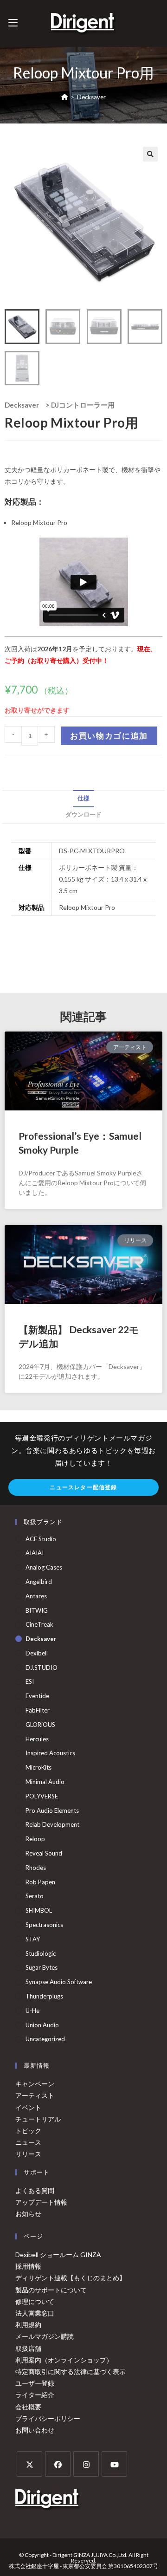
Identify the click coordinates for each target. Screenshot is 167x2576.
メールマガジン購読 (45, 2336)
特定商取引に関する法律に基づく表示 (71, 2372)
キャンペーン (35, 2084)
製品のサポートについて (51, 2290)
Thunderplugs (44, 1996)
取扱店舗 (28, 2348)
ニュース (28, 2142)
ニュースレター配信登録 (83, 1487)
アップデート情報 (41, 2202)
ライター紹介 (35, 2395)
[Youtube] (114, 2464)
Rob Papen (40, 1882)
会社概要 (28, 2407)
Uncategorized (45, 2039)
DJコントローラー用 (83, 405)
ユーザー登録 (35, 2383)
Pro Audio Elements (52, 1810)
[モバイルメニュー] (13, 23)
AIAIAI (35, 1553)
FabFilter (38, 1710)
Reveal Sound (44, 1853)
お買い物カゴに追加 (109, 736)
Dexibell (37, 1653)
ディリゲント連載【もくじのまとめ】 (71, 2278)
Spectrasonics (44, 1925)
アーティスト (35, 2095)
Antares (36, 1596)
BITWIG (37, 1610)
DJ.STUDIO (42, 1668)
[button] (150, 154)
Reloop (35, 1839)
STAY (33, 1939)
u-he (32, 2011)
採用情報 (28, 2266)
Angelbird (39, 1582)
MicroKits (39, 1767)
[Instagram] (86, 2464)
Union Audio (42, 2025)
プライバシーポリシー (48, 2418)
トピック (28, 2131)
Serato (35, 1896)
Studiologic (41, 1953)
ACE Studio (41, 1539)
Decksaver (91, 97)
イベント (28, 2107)
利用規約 (28, 2325)
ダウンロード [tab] (83, 814)
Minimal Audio (45, 1782)
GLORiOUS (40, 1725)
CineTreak (39, 1624)
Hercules (37, 1739)
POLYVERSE (42, 1796)
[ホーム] (65, 97)
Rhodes (36, 1868)
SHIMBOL (39, 1910)
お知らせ (28, 2214)
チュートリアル (38, 2119)
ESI (30, 1681)
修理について (35, 2301)
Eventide (37, 1696)
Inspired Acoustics (50, 1753)
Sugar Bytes (42, 1967)
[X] (29, 2464)
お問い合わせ (35, 2430)
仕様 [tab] (83, 798)
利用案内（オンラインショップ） (64, 2360)
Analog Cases (44, 1567)
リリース (28, 2154)
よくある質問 (35, 2190)
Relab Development (52, 1824)
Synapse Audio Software (59, 1982)
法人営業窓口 (35, 2313)
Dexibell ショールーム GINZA (58, 2255)
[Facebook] (58, 2464)
